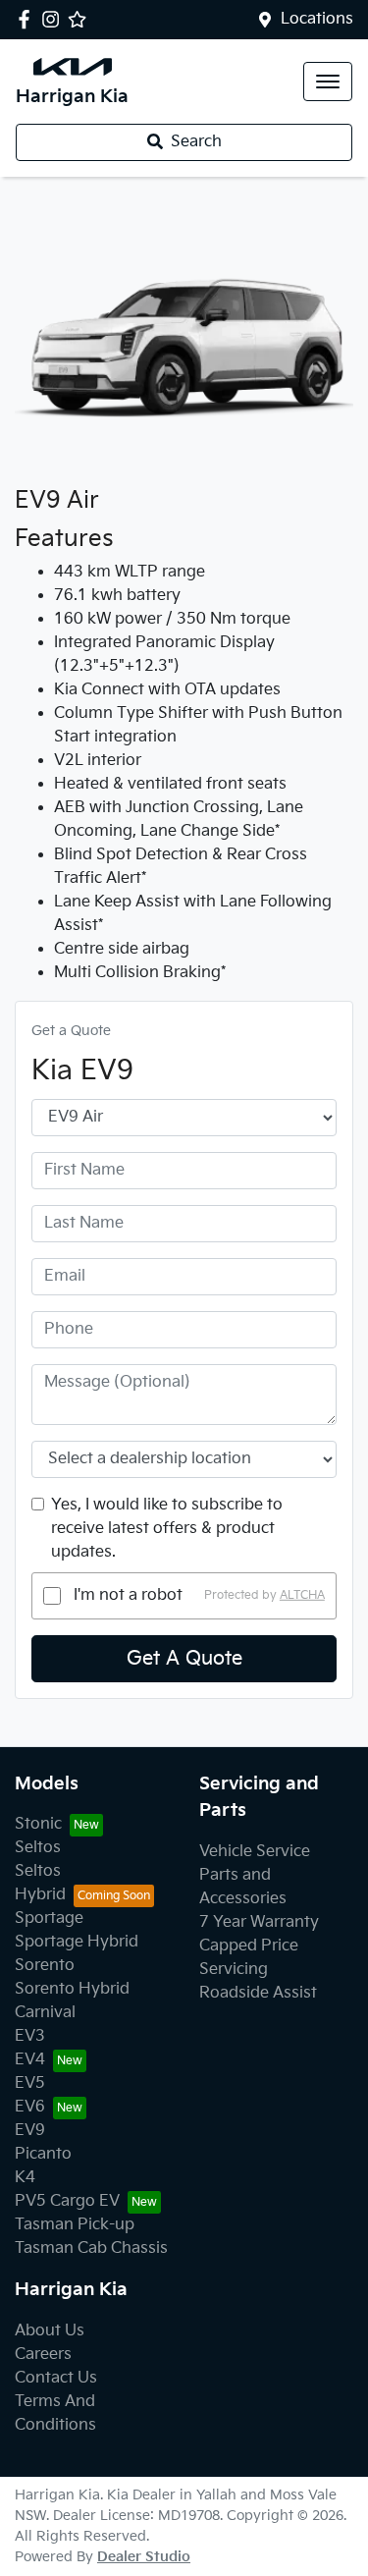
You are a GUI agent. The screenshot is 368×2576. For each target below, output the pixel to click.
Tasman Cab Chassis (91, 2248)
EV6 (30, 2107)
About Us (50, 2331)
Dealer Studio (144, 2557)
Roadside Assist (258, 1993)
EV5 (30, 2083)
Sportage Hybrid (77, 1942)
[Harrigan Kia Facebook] (28, 19)
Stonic (38, 1824)
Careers (43, 2355)
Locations (317, 19)
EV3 (30, 2036)
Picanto (43, 2154)
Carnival (45, 2013)
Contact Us (56, 2378)
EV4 (30, 2060)
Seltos (38, 1848)
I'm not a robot (128, 1595)
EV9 (30, 2131)
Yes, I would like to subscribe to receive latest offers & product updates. (167, 1529)
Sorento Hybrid (72, 1989)
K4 (25, 2178)
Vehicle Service (255, 1852)
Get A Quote (184, 1659)
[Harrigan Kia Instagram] (54, 19)
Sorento (45, 1966)
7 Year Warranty (259, 1922)
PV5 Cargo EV (67, 2201)
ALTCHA (302, 1595)
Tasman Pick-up (75, 2225)
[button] (328, 82)
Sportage (49, 1918)
